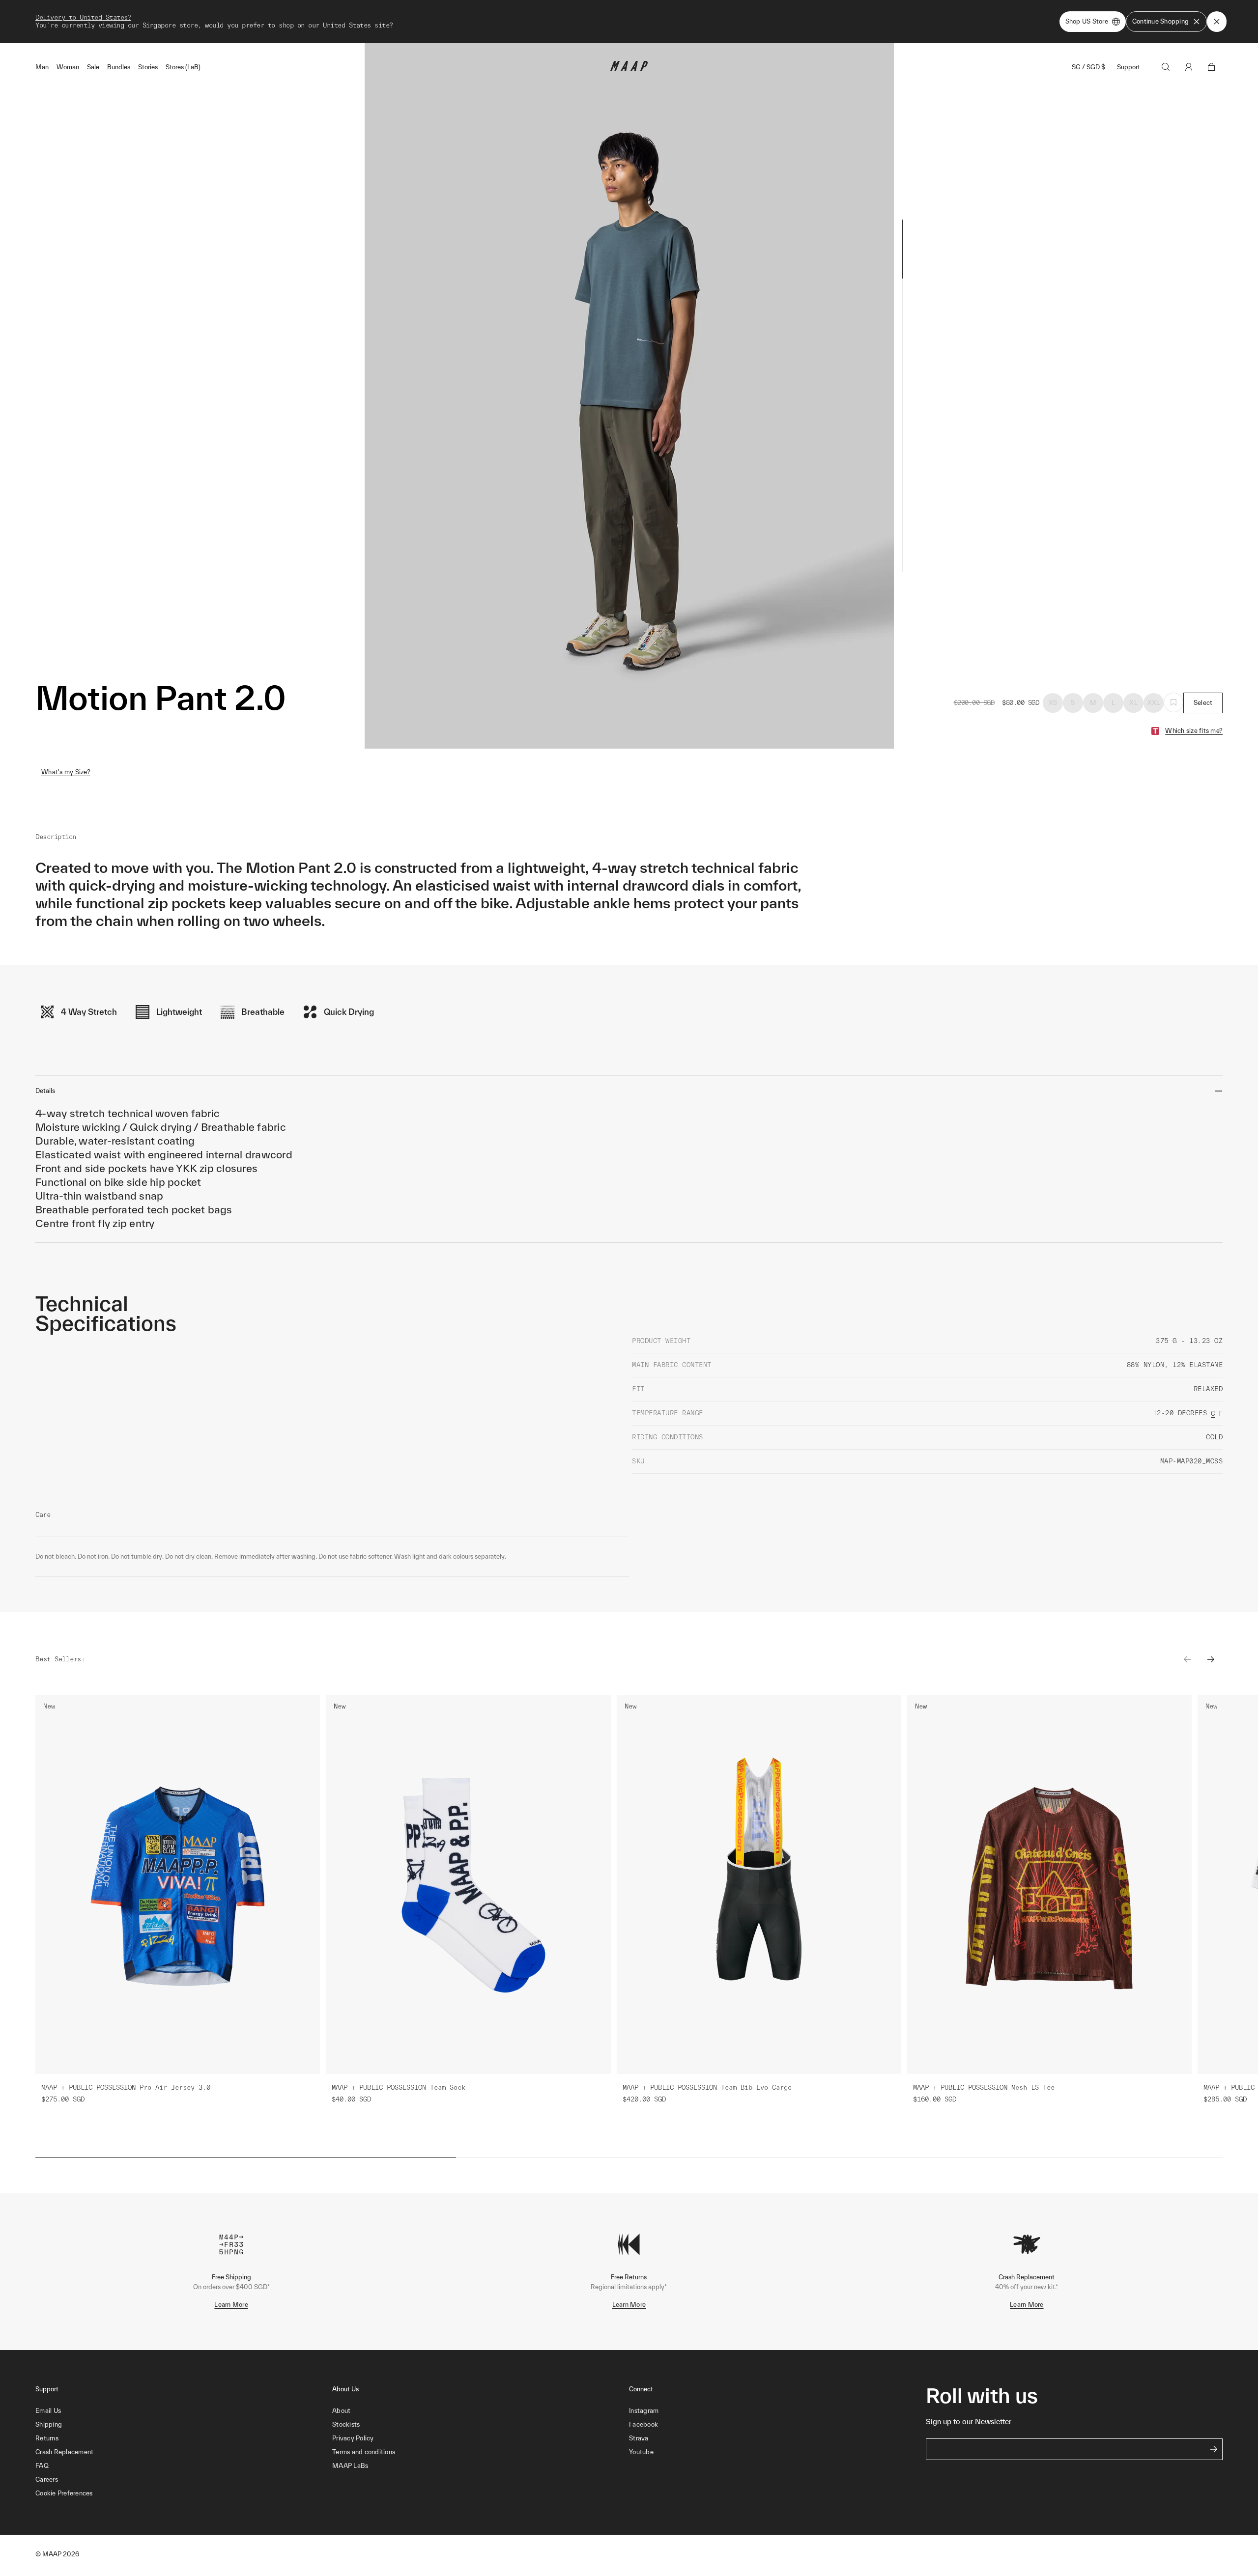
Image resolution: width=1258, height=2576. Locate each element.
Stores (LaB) (183, 67)
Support (1129, 67)
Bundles (119, 67)
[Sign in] (1189, 67)
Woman (68, 67)
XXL (1154, 703)
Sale (93, 67)
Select (1203, 703)
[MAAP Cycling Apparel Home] (629, 69)
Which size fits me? (1194, 731)
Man (42, 67)
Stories (148, 67)
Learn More (231, 2305)
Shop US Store (1087, 21)
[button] (184, 2493)
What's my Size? (66, 772)
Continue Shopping (1160, 21)
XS (1053, 703)
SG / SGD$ (1088, 67)
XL (1133, 703)
